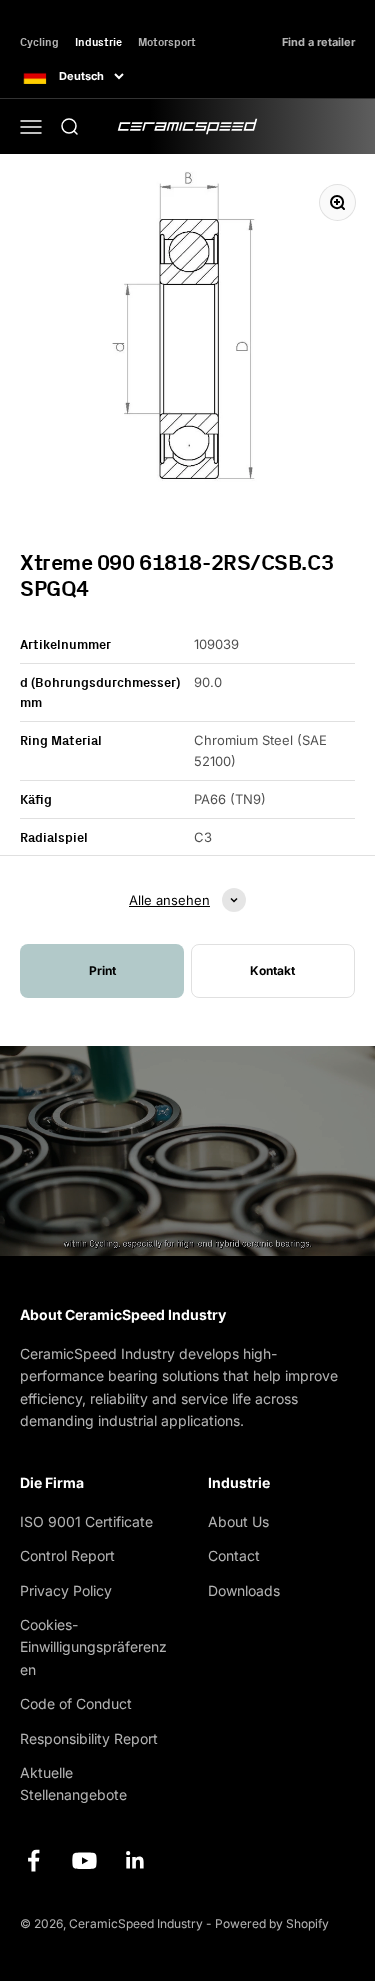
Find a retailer (318, 42)
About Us (238, 1521)
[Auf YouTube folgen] (84, 1860)
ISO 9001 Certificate (86, 1521)
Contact (234, 1555)
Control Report (67, 1555)
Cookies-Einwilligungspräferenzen (93, 1647)
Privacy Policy (66, 1590)
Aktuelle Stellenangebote (73, 1783)
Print (102, 970)
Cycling (39, 41)
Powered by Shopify (272, 1923)
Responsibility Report (89, 1738)
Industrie (98, 41)
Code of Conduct (76, 1703)
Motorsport (167, 41)
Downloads (244, 1590)
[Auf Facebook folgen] (33, 1860)
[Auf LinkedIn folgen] (135, 1860)
